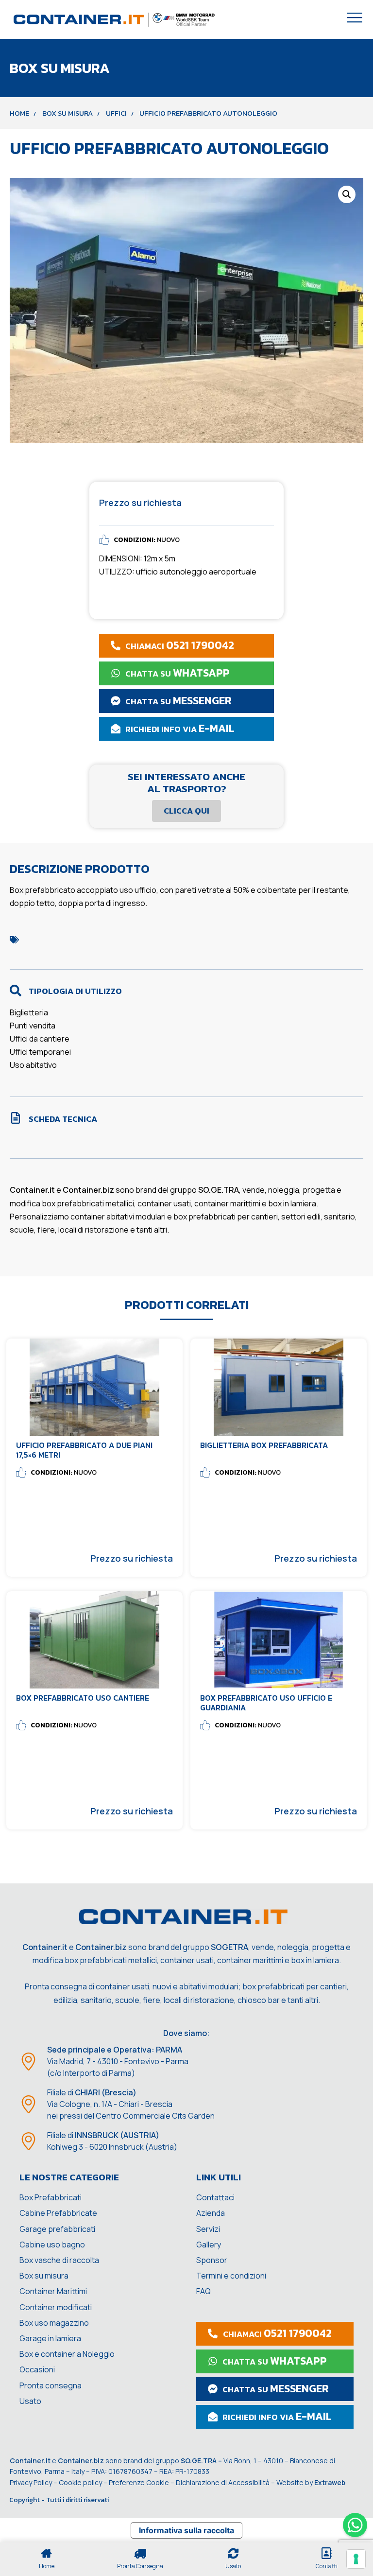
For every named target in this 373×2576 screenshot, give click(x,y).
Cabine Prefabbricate (58, 2213)
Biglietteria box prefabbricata (264, 1445)
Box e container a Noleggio (67, 2354)
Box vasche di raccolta (59, 2260)
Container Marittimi (53, 2291)
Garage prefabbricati (57, 2229)
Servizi (208, 2229)
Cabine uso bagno (52, 2245)
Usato (30, 2401)
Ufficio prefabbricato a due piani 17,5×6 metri (84, 1450)
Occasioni (37, 2369)
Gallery (209, 2245)
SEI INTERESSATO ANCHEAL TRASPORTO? (186, 783)
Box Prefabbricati (51, 2197)
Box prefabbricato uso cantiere (83, 1698)
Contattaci (215, 2197)
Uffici (116, 113)
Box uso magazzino (54, 2323)
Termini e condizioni (231, 2276)
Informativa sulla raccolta (186, 2530)
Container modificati (56, 2307)
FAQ (203, 2291)
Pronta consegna (51, 2385)
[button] (347, 194)
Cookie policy (80, 2482)
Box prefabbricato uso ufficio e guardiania (266, 1702)
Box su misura (68, 113)
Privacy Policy (31, 2482)
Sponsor (212, 2260)
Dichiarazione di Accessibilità (223, 2482)
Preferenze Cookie (139, 2482)
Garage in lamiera (50, 2338)
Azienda (211, 2213)
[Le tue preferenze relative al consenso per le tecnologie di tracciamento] (356, 2559)
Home (19, 113)
